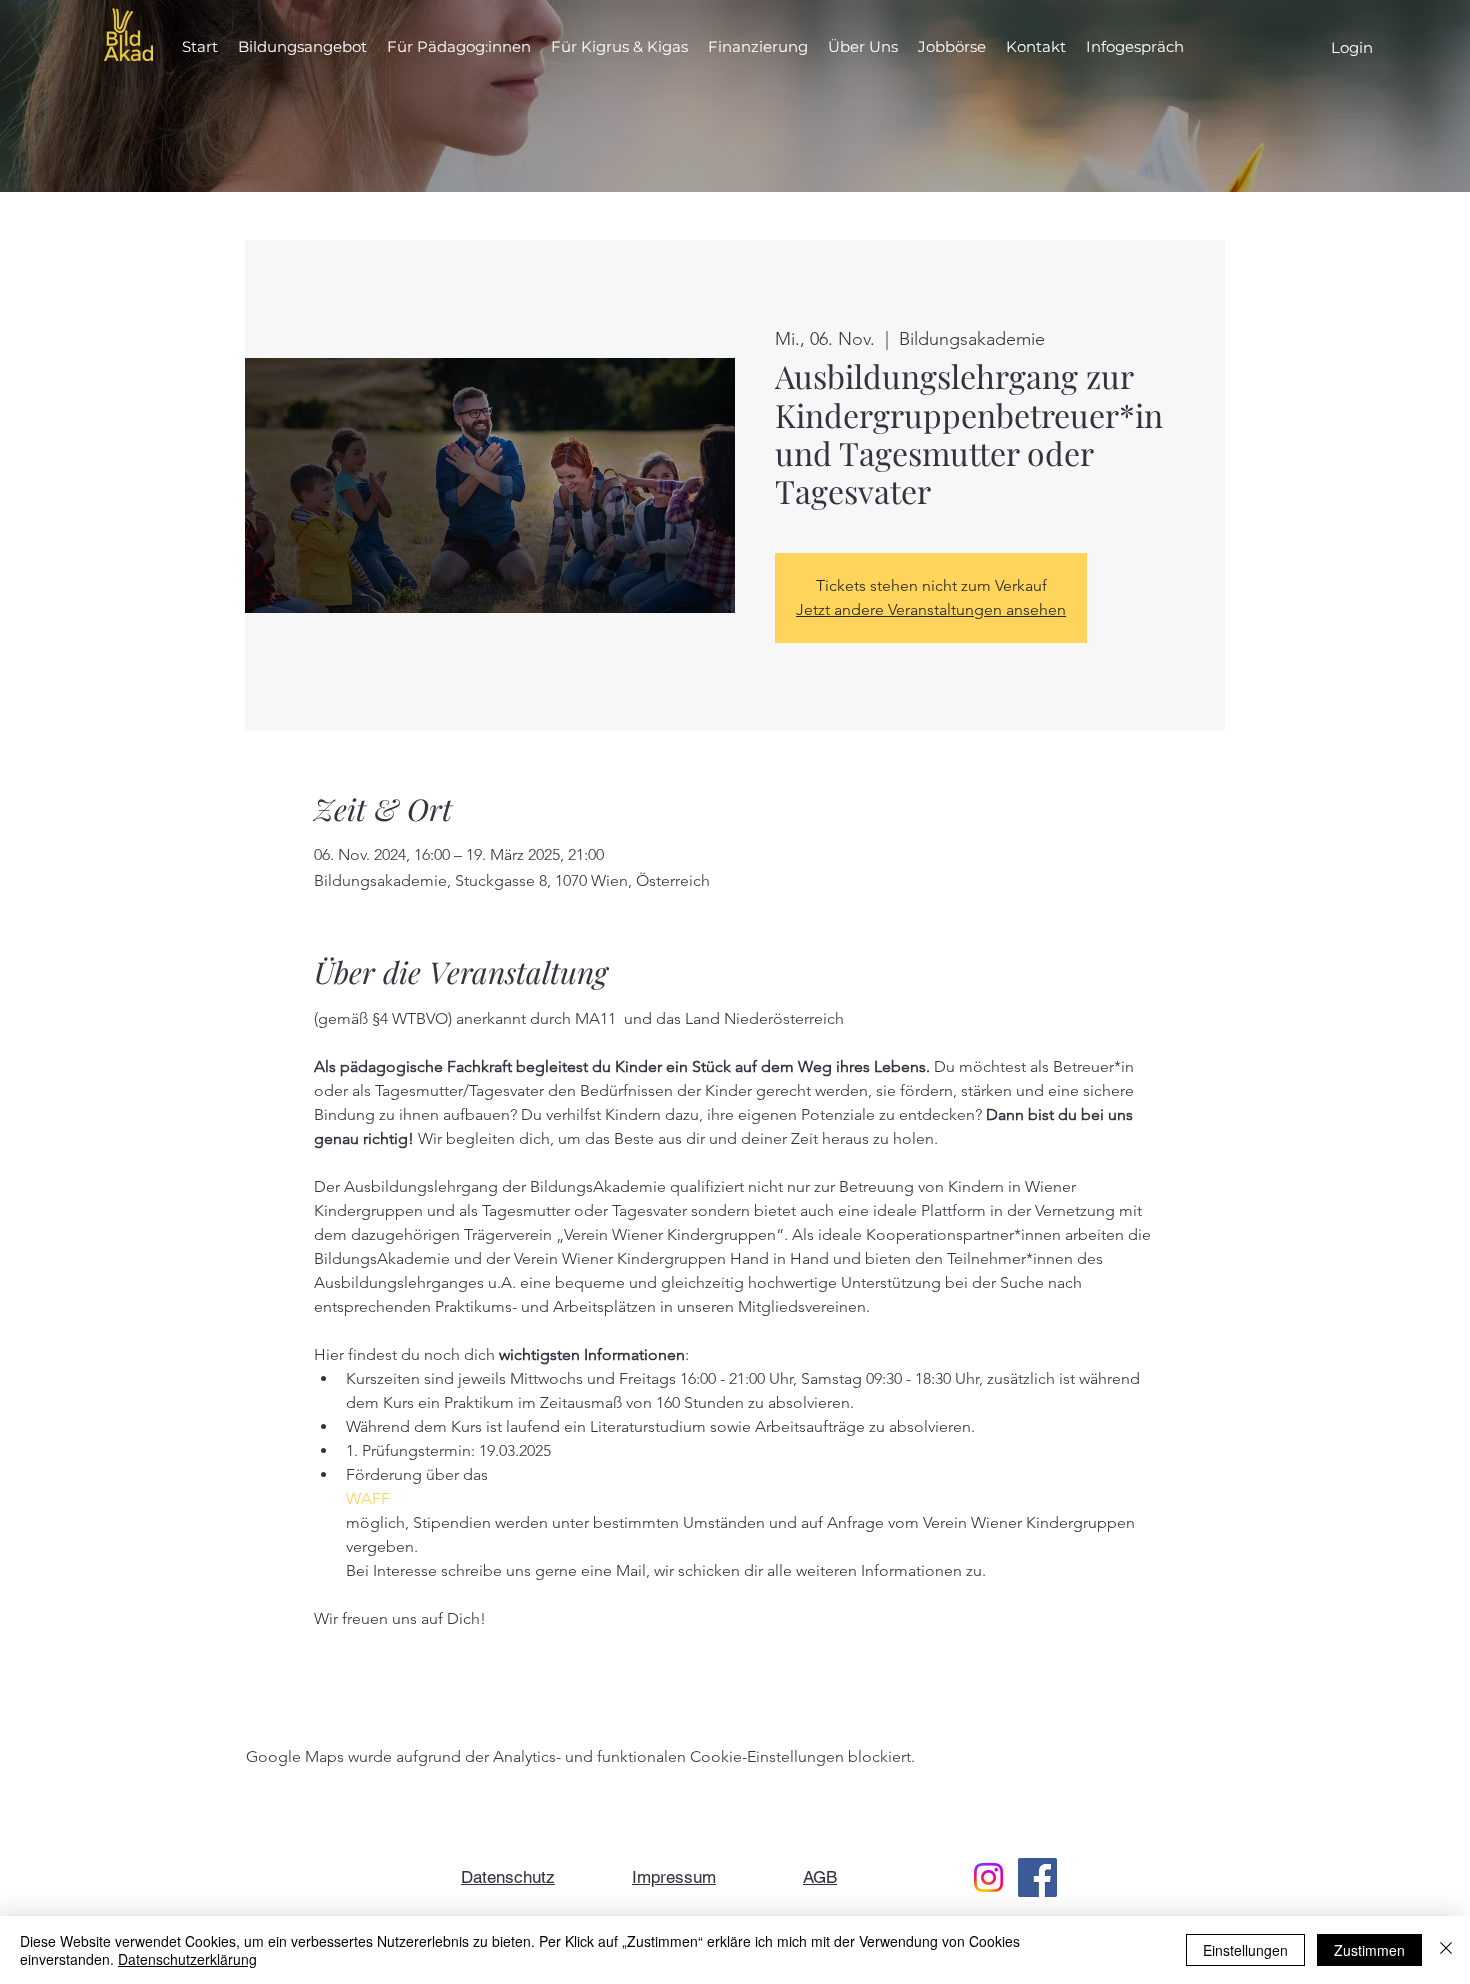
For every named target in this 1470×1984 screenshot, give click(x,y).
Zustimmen (1369, 1950)
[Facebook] (1037, 1877)
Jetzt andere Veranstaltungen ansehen (931, 609)
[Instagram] (988, 1877)
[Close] (1446, 1950)
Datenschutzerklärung (187, 1959)
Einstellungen (1245, 1950)
